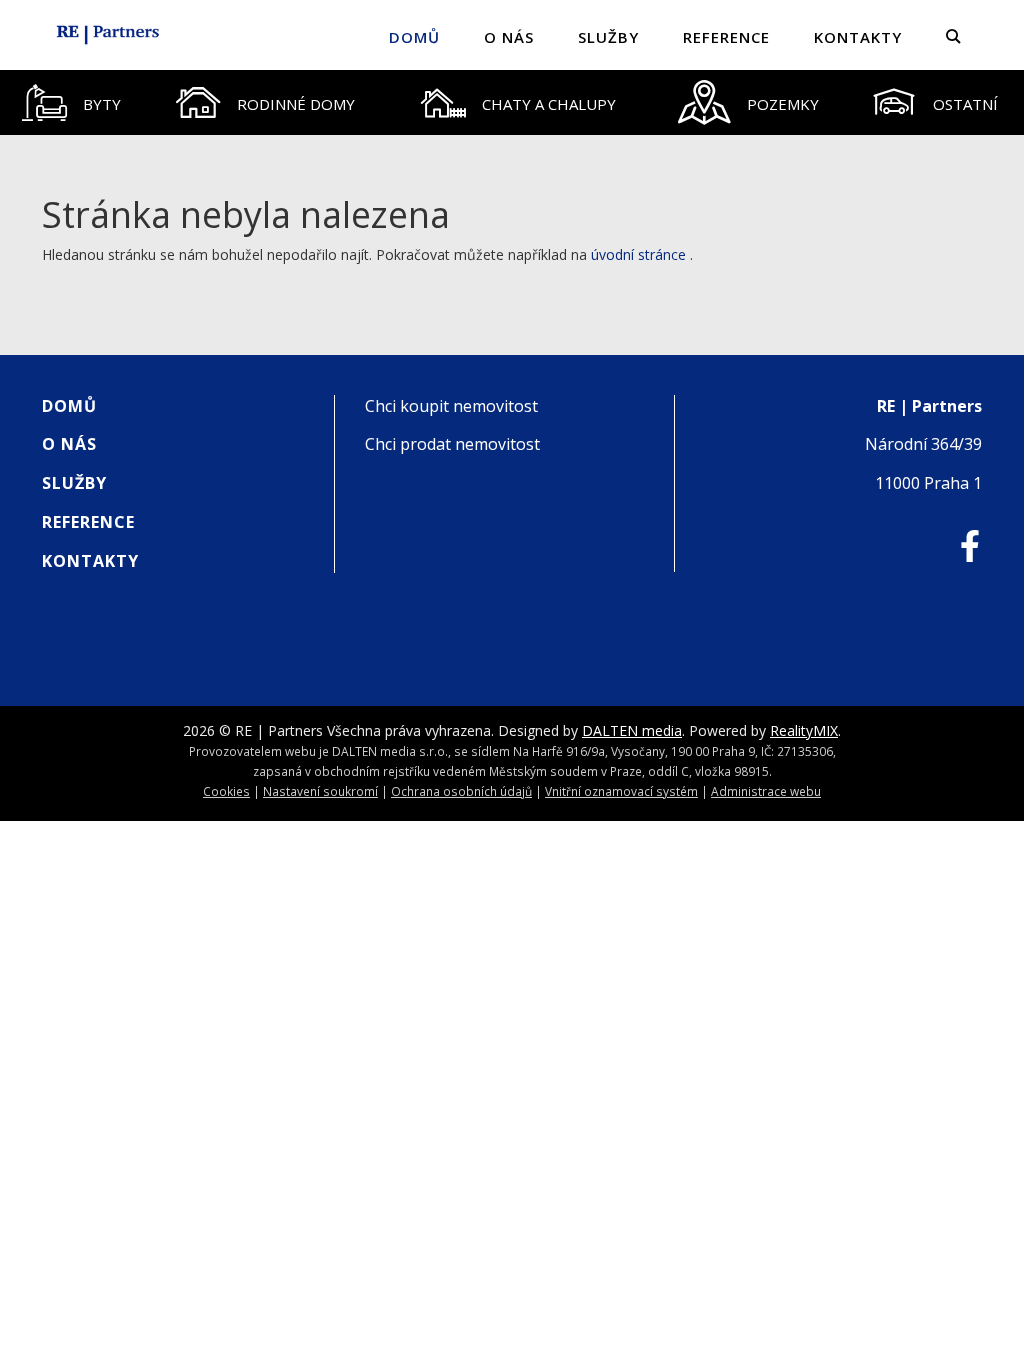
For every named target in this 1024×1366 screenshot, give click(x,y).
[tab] (72, 102)
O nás (509, 37)
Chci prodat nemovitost (452, 444)
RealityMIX (804, 730)
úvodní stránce (638, 254)
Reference (726, 37)
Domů (414, 37)
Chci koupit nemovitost (451, 406)
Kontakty (858, 37)
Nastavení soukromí (320, 791)
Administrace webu (766, 791)
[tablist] (512, 102)
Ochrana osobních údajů (461, 791)
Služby (608, 37)
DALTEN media (632, 730)
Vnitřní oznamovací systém (621, 791)
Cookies (226, 791)
